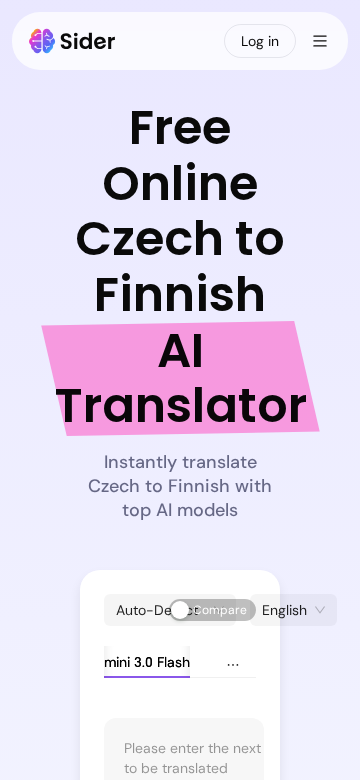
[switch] (212, 610)
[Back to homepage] (72, 41)
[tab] (123, 662)
